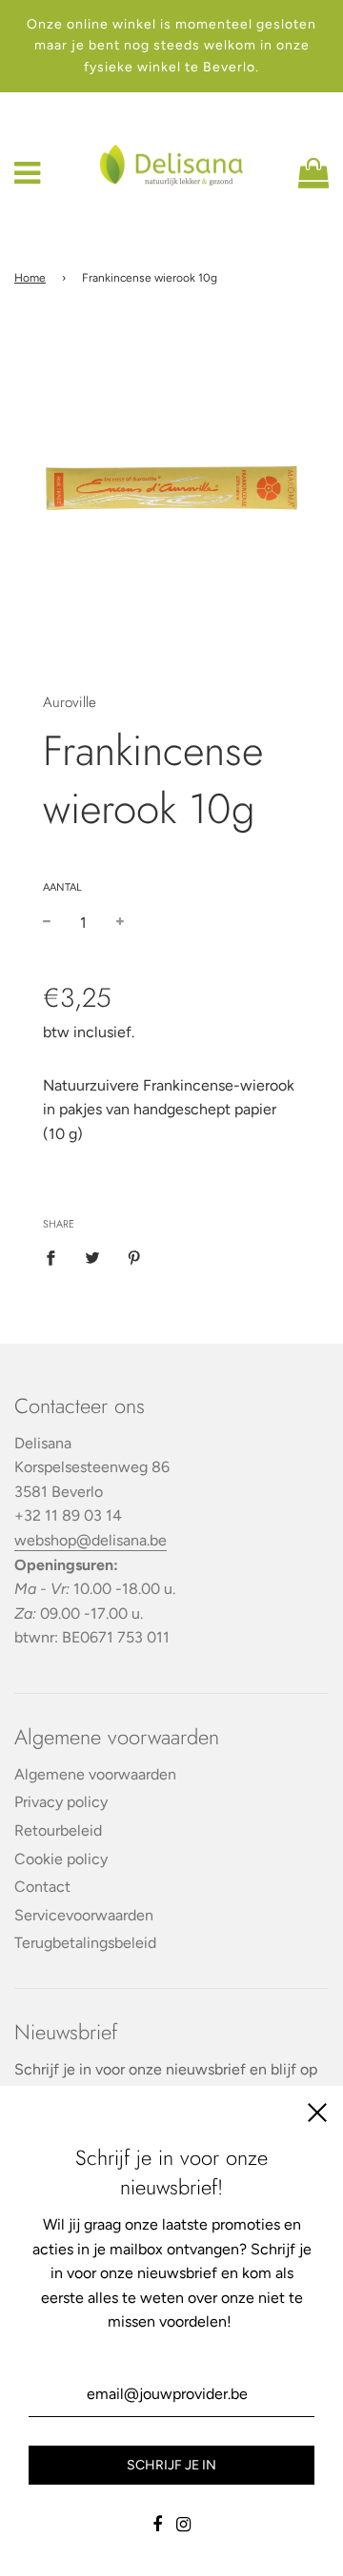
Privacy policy (61, 1802)
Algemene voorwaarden (95, 1774)
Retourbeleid (58, 1830)
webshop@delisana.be (91, 1540)
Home (30, 278)
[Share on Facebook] (56, 1257)
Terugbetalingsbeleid (85, 1943)
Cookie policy (61, 1859)
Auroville (70, 702)
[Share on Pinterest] (134, 1257)
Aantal (62, 887)
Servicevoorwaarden (84, 1915)
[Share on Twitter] (92, 1257)
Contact (42, 1887)
